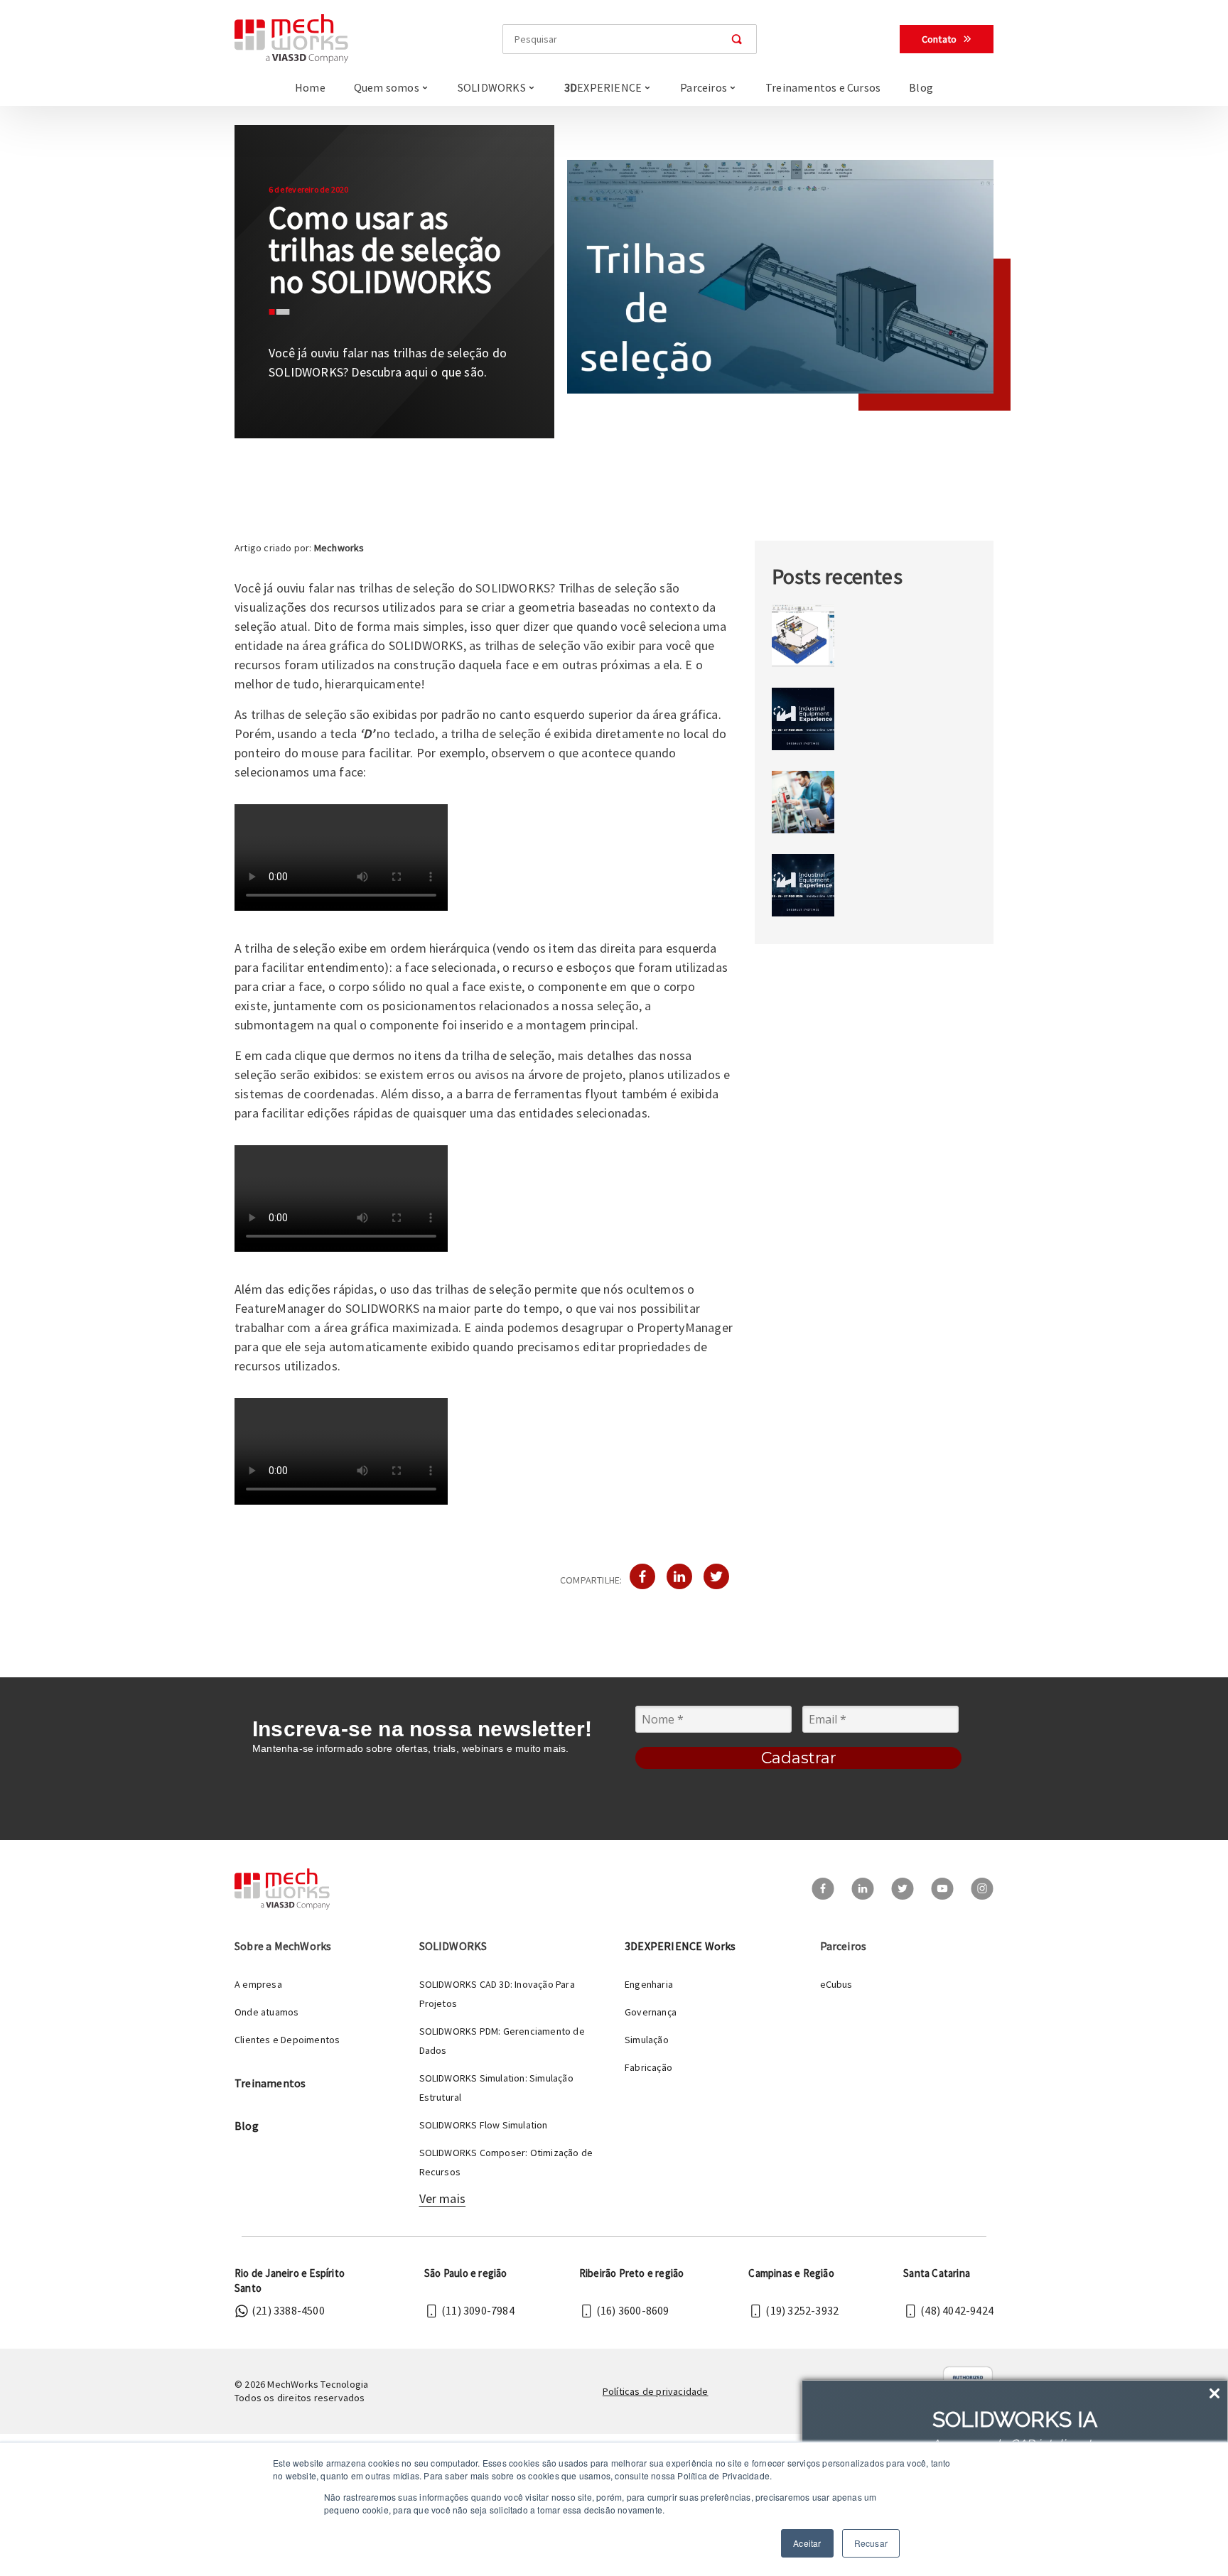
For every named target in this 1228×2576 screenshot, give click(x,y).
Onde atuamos (266, 2012)
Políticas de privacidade (656, 2391)
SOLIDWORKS (492, 87)
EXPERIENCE (603, 87)
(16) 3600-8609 (633, 2310)
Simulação (647, 2040)
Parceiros (704, 87)
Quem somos (387, 87)
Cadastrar (799, 1758)
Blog (921, 87)
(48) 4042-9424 (957, 2310)
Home (310, 87)
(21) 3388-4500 (288, 2310)
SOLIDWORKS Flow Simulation (484, 2125)
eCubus (836, 1984)
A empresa (258, 1984)
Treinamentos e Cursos (823, 87)
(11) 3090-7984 (478, 2310)
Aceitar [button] (807, 2543)
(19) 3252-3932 (802, 2310)
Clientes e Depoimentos (287, 2040)
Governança (651, 2012)
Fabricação (648, 2067)
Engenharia (649, 1984)
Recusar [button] (871, 2543)
